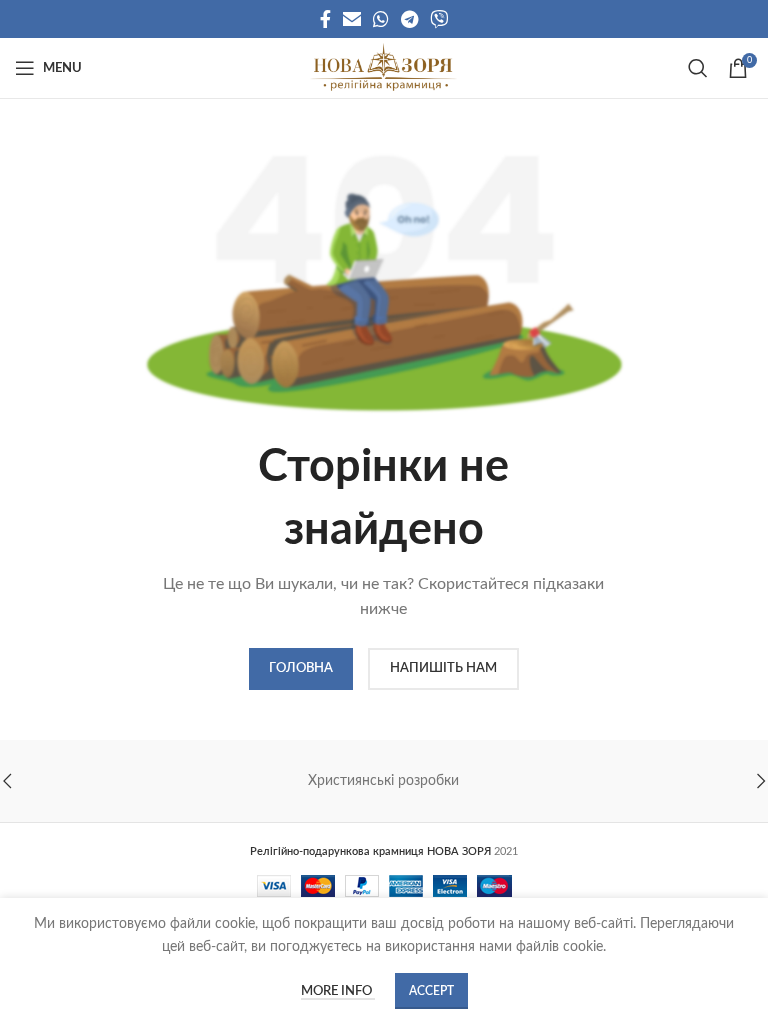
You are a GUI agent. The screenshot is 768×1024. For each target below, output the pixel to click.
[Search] (698, 68)
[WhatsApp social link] (381, 19)
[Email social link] (352, 19)
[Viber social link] (439, 19)
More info (338, 991)
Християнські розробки (383, 781)
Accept (431, 991)
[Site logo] (383, 68)
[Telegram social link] (409, 19)
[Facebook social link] (325, 19)
